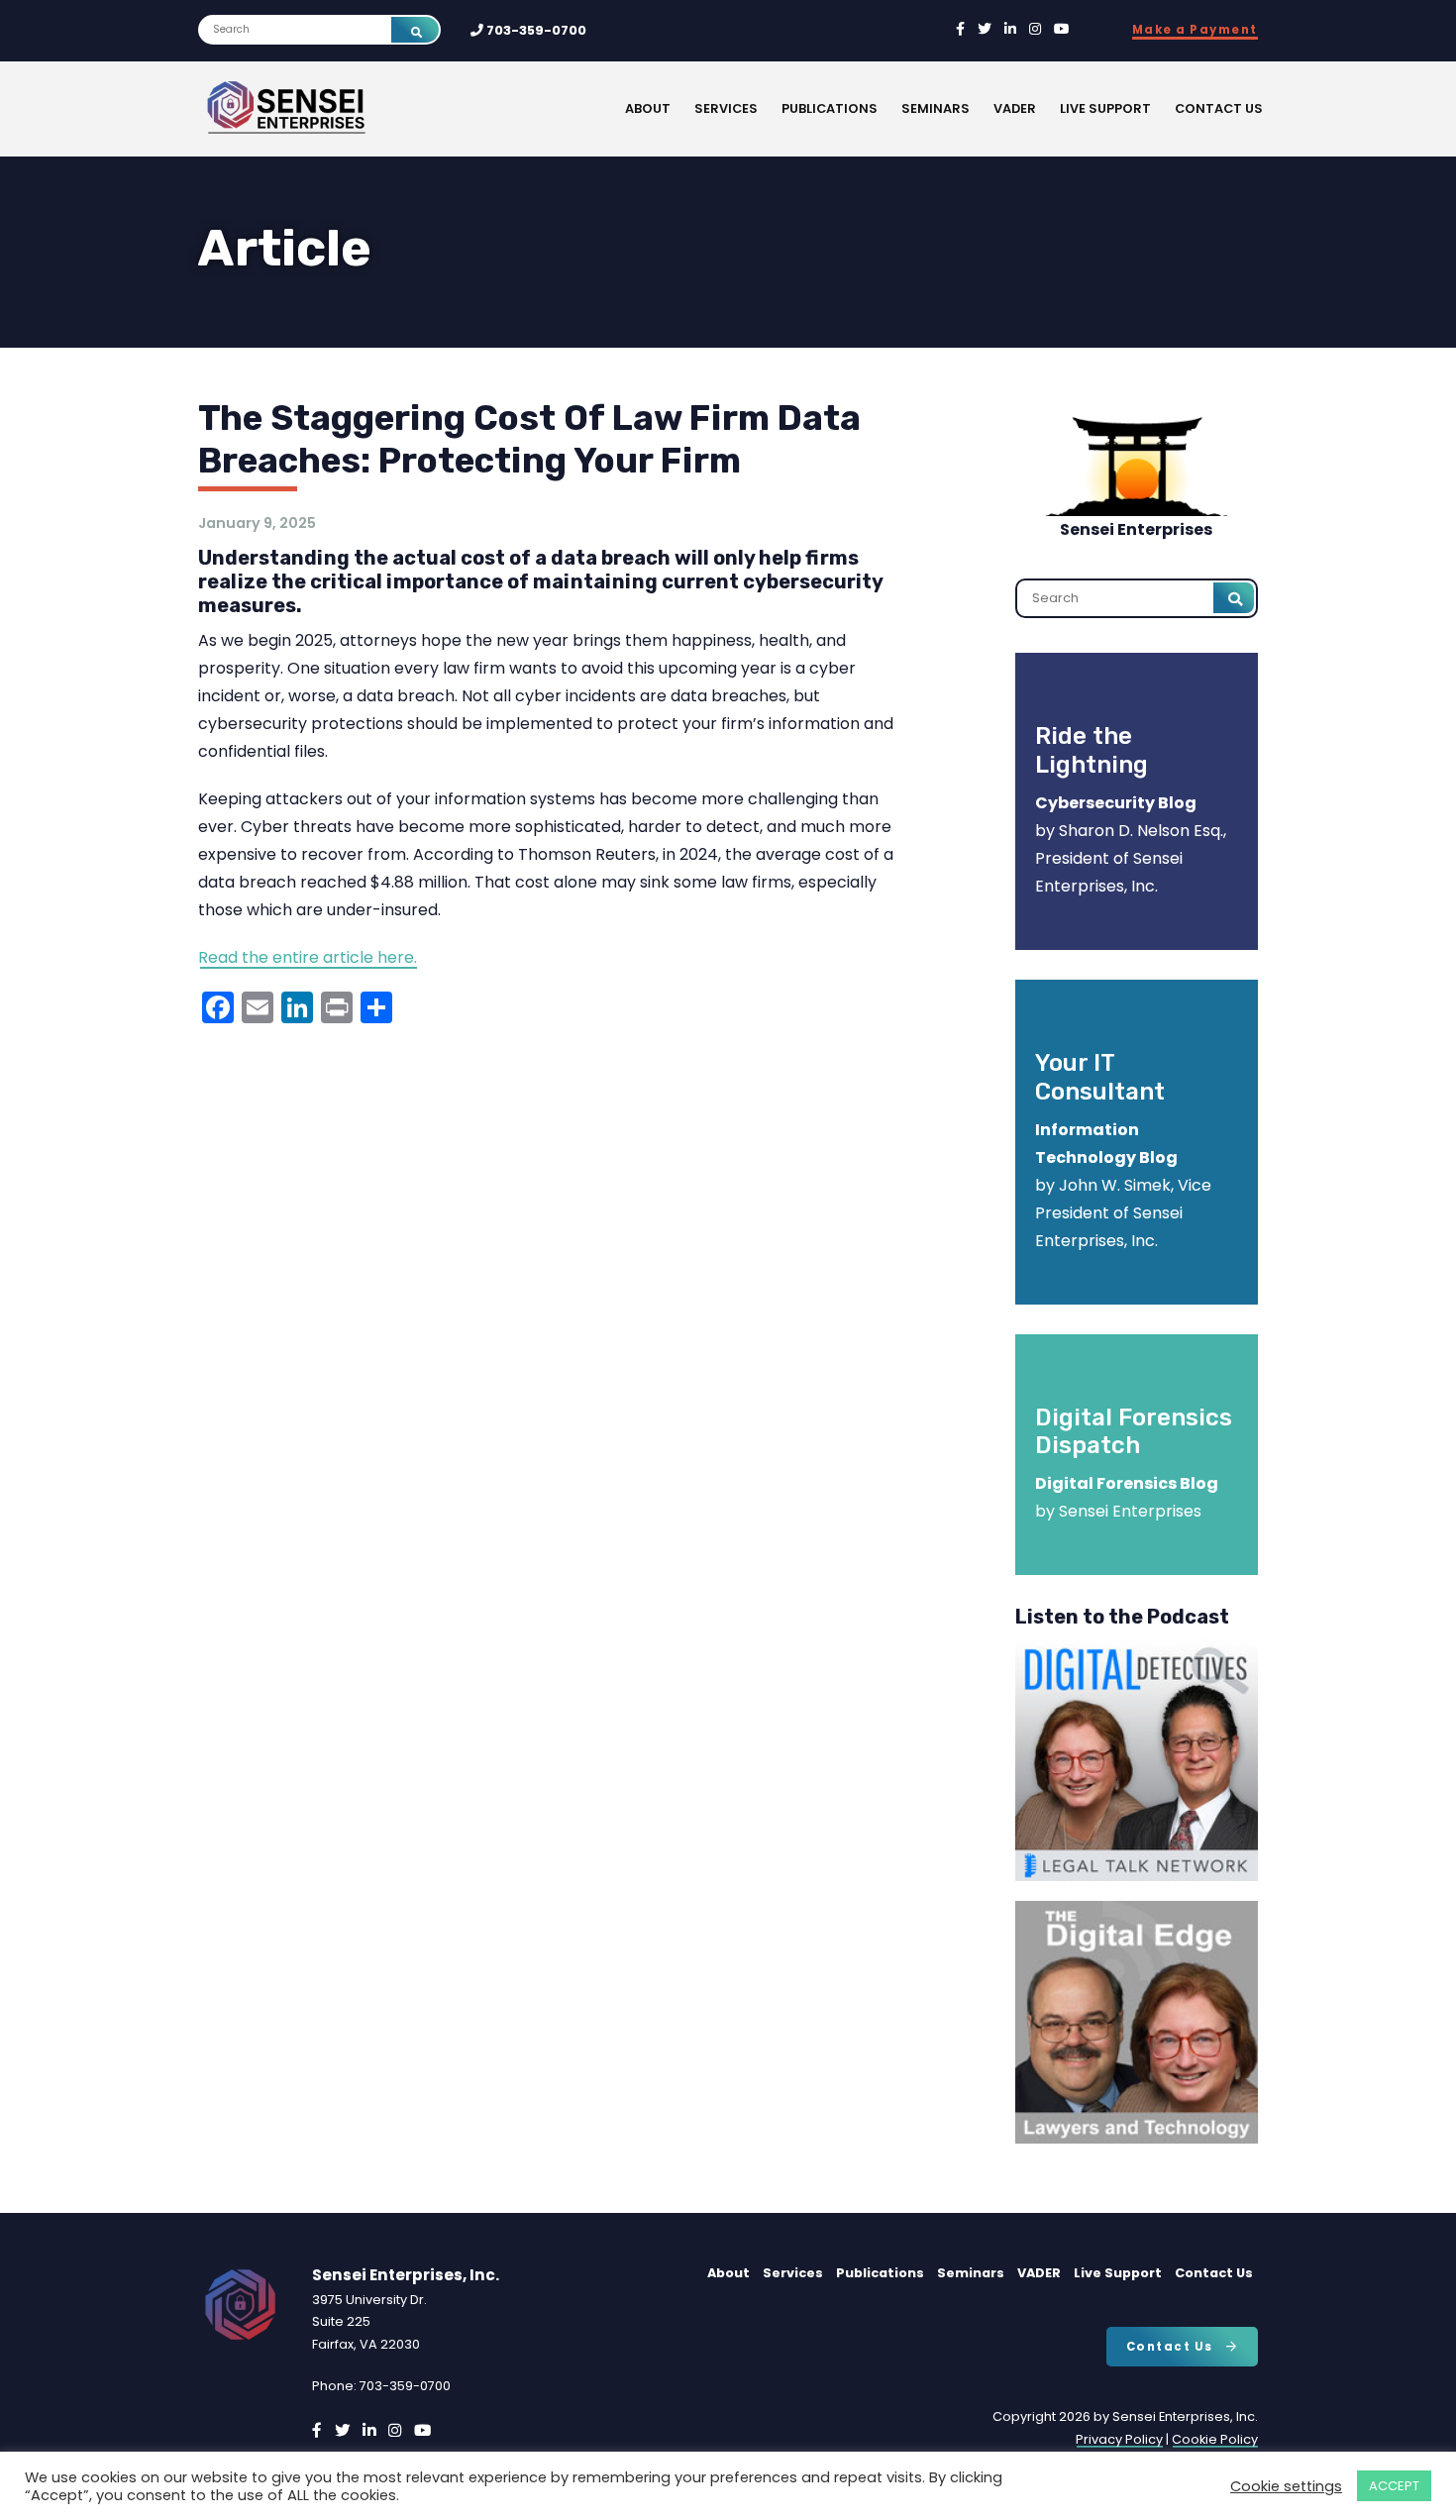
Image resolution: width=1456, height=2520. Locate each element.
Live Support (1105, 108)
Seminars (936, 108)
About (648, 108)
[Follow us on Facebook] (960, 29)
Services (726, 108)
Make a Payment (1195, 30)
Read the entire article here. (308, 957)
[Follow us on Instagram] (1035, 29)
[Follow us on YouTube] (1062, 29)
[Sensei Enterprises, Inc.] (348, 109)
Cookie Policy (1215, 2439)
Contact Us (1219, 108)
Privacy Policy (1119, 2439)
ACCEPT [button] (1394, 2486)
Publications (830, 108)
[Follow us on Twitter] (985, 29)
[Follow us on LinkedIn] (1010, 29)
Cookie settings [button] (1286, 2486)
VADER (1015, 108)
